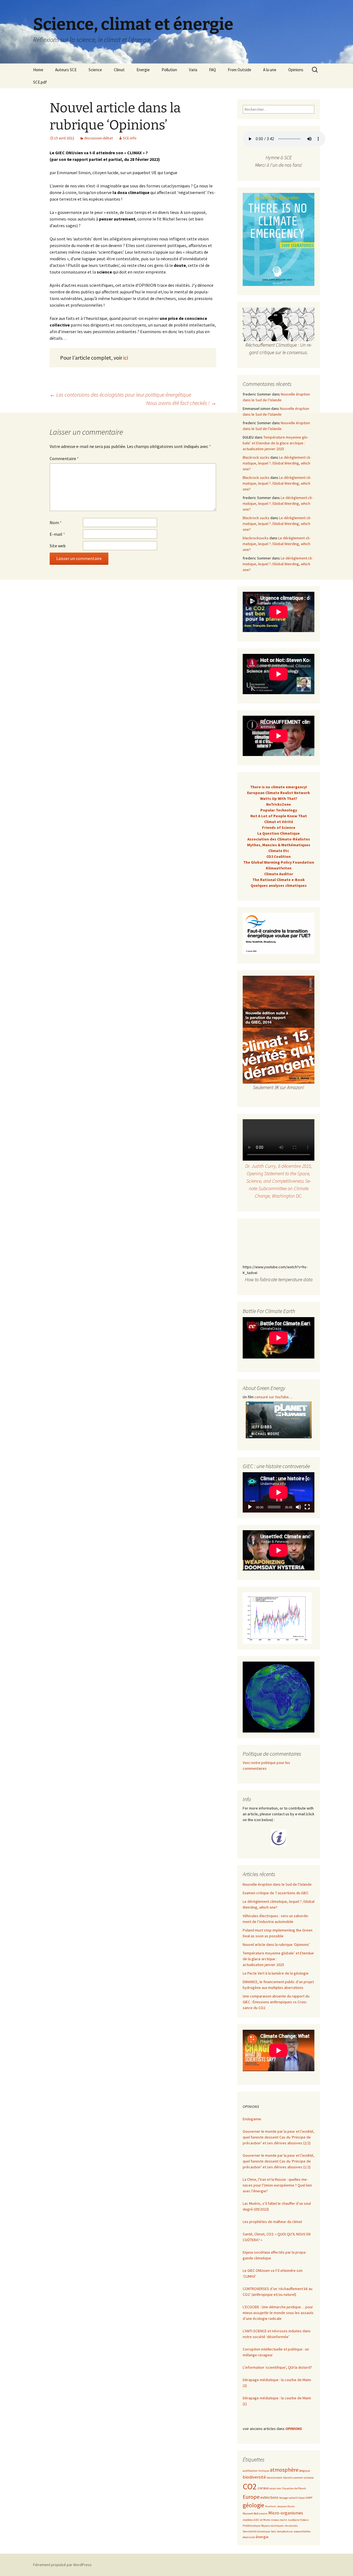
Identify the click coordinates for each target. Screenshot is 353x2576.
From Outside (240, 70)
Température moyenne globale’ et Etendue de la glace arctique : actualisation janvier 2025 (276, 443)
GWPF (309, 2498)
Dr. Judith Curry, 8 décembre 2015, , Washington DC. (279, 1181)
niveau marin (279, 2520)
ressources (291, 2526)
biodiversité (254, 2477)
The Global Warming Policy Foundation (279, 862)
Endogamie (252, 2119)
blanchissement (293, 2478)
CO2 (250, 2486)
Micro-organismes (286, 2513)
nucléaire (294, 2520)
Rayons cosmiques (272, 2526)
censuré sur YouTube (272, 1397)
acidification (250, 2471)
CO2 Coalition (279, 856)
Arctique (264, 2471)
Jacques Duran (286, 2506)
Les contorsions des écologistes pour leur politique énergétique (120, 395)
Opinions (296, 70)
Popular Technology (279, 810)
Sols (273, 2531)
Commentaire (64, 458)
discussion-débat (98, 138)
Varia (193, 70)
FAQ (212, 70)
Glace (302, 2498)
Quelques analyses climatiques (279, 885)
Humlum (271, 2506)
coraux (263, 2488)
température (285, 2531)
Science (95, 70)
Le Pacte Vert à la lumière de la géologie (276, 1973)
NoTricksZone (279, 804)
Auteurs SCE (66, 70)
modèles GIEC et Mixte (256, 2520)
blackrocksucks (256, 538)
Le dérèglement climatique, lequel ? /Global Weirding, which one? (277, 463)
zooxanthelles (302, 2531)
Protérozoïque (252, 2526)
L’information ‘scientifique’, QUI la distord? (277, 2367)
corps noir (276, 2488)
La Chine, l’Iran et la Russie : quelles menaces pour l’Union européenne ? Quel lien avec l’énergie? (277, 2185)
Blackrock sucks (256, 457)
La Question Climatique (279, 833)
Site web (58, 546)
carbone (309, 2478)
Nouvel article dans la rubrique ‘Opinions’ (276, 1944)
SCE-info (130, 138)
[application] (279, 1492)
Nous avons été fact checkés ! (181, 403)
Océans (304, 2520)
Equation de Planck (294, 2488)
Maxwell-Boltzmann (255, 2513)
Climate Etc (279, 851)
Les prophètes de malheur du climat (272, 2222)
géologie (253, 2505)
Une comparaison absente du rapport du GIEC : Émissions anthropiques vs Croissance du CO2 (276, 2002)
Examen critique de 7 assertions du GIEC (276, 1893)
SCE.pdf (40, 82)
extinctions (269, 2497)
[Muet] (298, 1507)
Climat (119, 70)
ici (126, 358)
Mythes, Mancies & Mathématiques (279, 845)
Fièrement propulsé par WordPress (62, 2565)
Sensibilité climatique (256, 2531)
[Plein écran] (307, 1507)
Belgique (305, 2471)
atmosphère (284, 2470)
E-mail (57, 534)
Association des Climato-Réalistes (279, 839)
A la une (270, 70)
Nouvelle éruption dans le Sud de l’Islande (277, 1884)
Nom (56, 522)
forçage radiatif (288, 2498)
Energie (143, 70)
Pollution (169, 70)
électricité (249, 2537)
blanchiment (275, 2478)
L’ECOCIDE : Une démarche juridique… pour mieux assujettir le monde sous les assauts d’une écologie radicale (278, 2313)
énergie (262, 2537)
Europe (251, 2497)
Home (38, 70)
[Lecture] (250, 1507)
